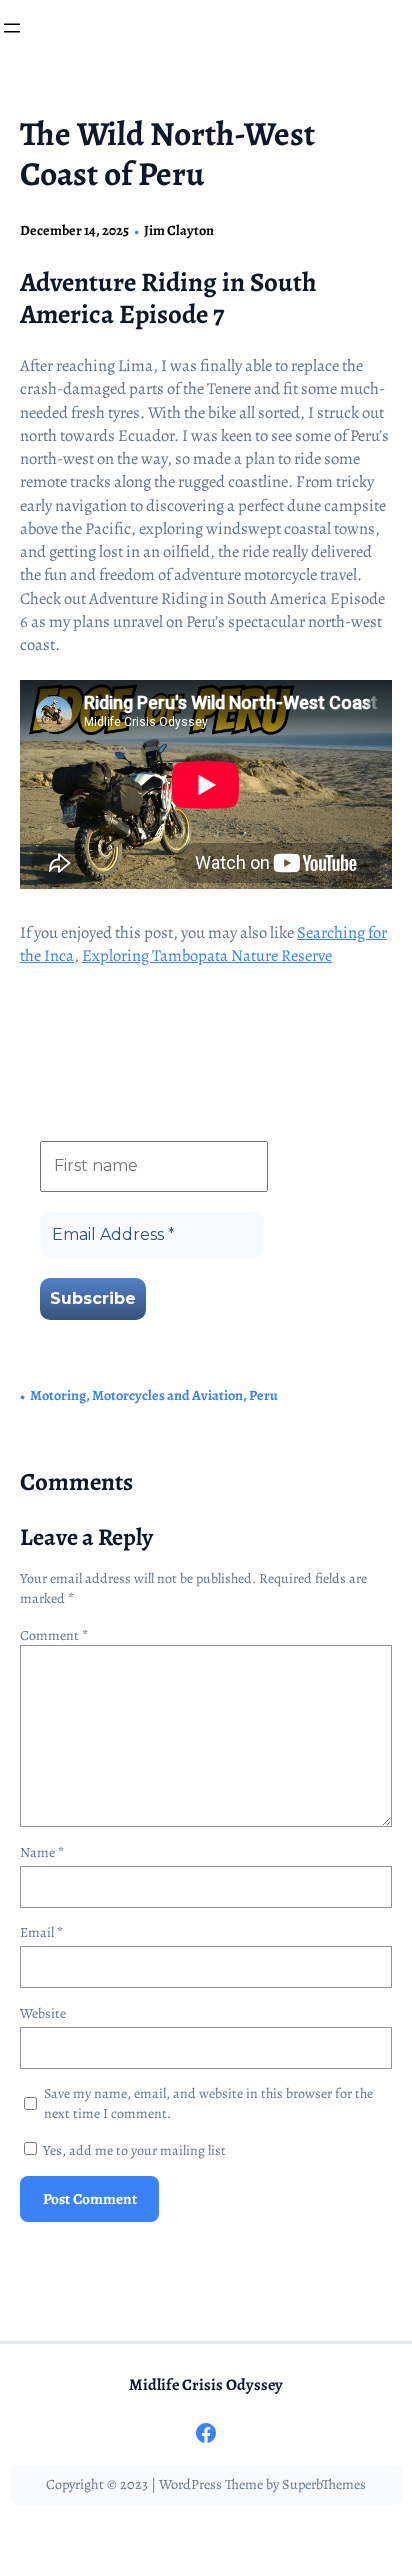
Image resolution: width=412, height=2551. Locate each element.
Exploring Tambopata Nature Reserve (207, 955)
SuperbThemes (324, 2484)
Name (42, 1852)
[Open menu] (12, 28)
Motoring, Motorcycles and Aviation (136, 1395)
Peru (263, 1395)
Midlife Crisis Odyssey (206, 2385)
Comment (54, 1635)
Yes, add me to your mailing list (133, 2150)
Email (41, 1932)
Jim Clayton (179, 230)
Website (43, 2013)
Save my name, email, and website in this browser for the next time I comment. (208, 2103)
